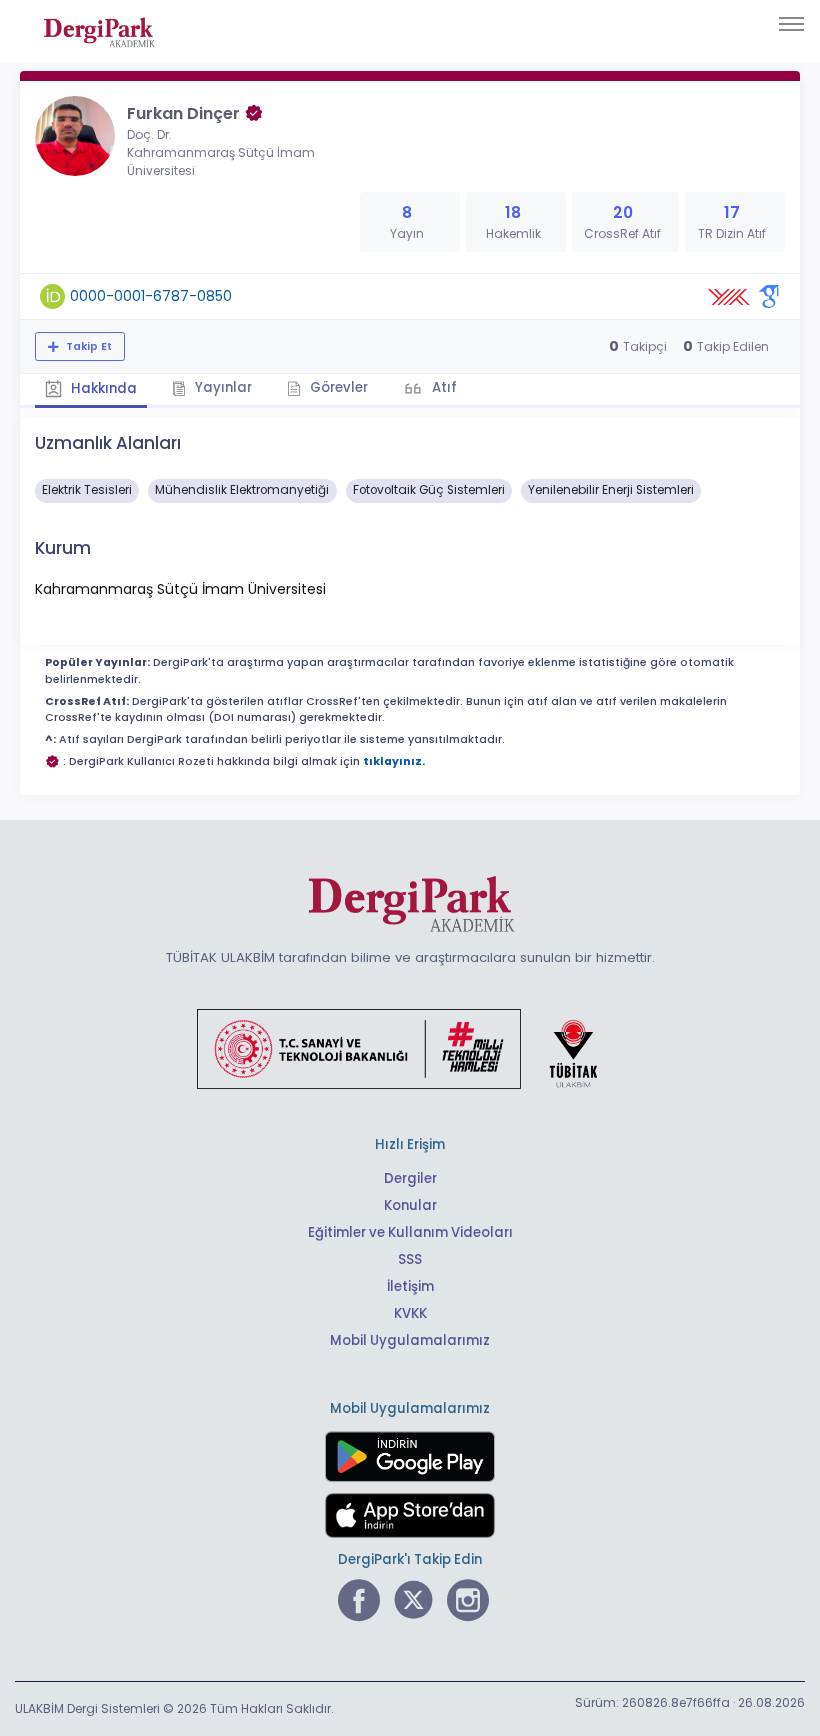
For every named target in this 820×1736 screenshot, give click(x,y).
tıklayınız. (394, 761)
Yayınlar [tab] (222, 387)
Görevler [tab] (337, 387)
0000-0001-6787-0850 (151, 296)
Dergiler (410, 1178)
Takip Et (87, 346)
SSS (410, 1259)
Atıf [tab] (443, 387)
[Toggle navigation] (791, 24)
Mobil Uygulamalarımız (410, 1340)
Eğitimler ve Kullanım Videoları (410, 1232)
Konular (410, 1205)
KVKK (410, 1313)
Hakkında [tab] (102, 388)
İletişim (410, 1286)
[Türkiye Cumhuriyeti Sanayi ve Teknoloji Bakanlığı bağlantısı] (410, 1048)
